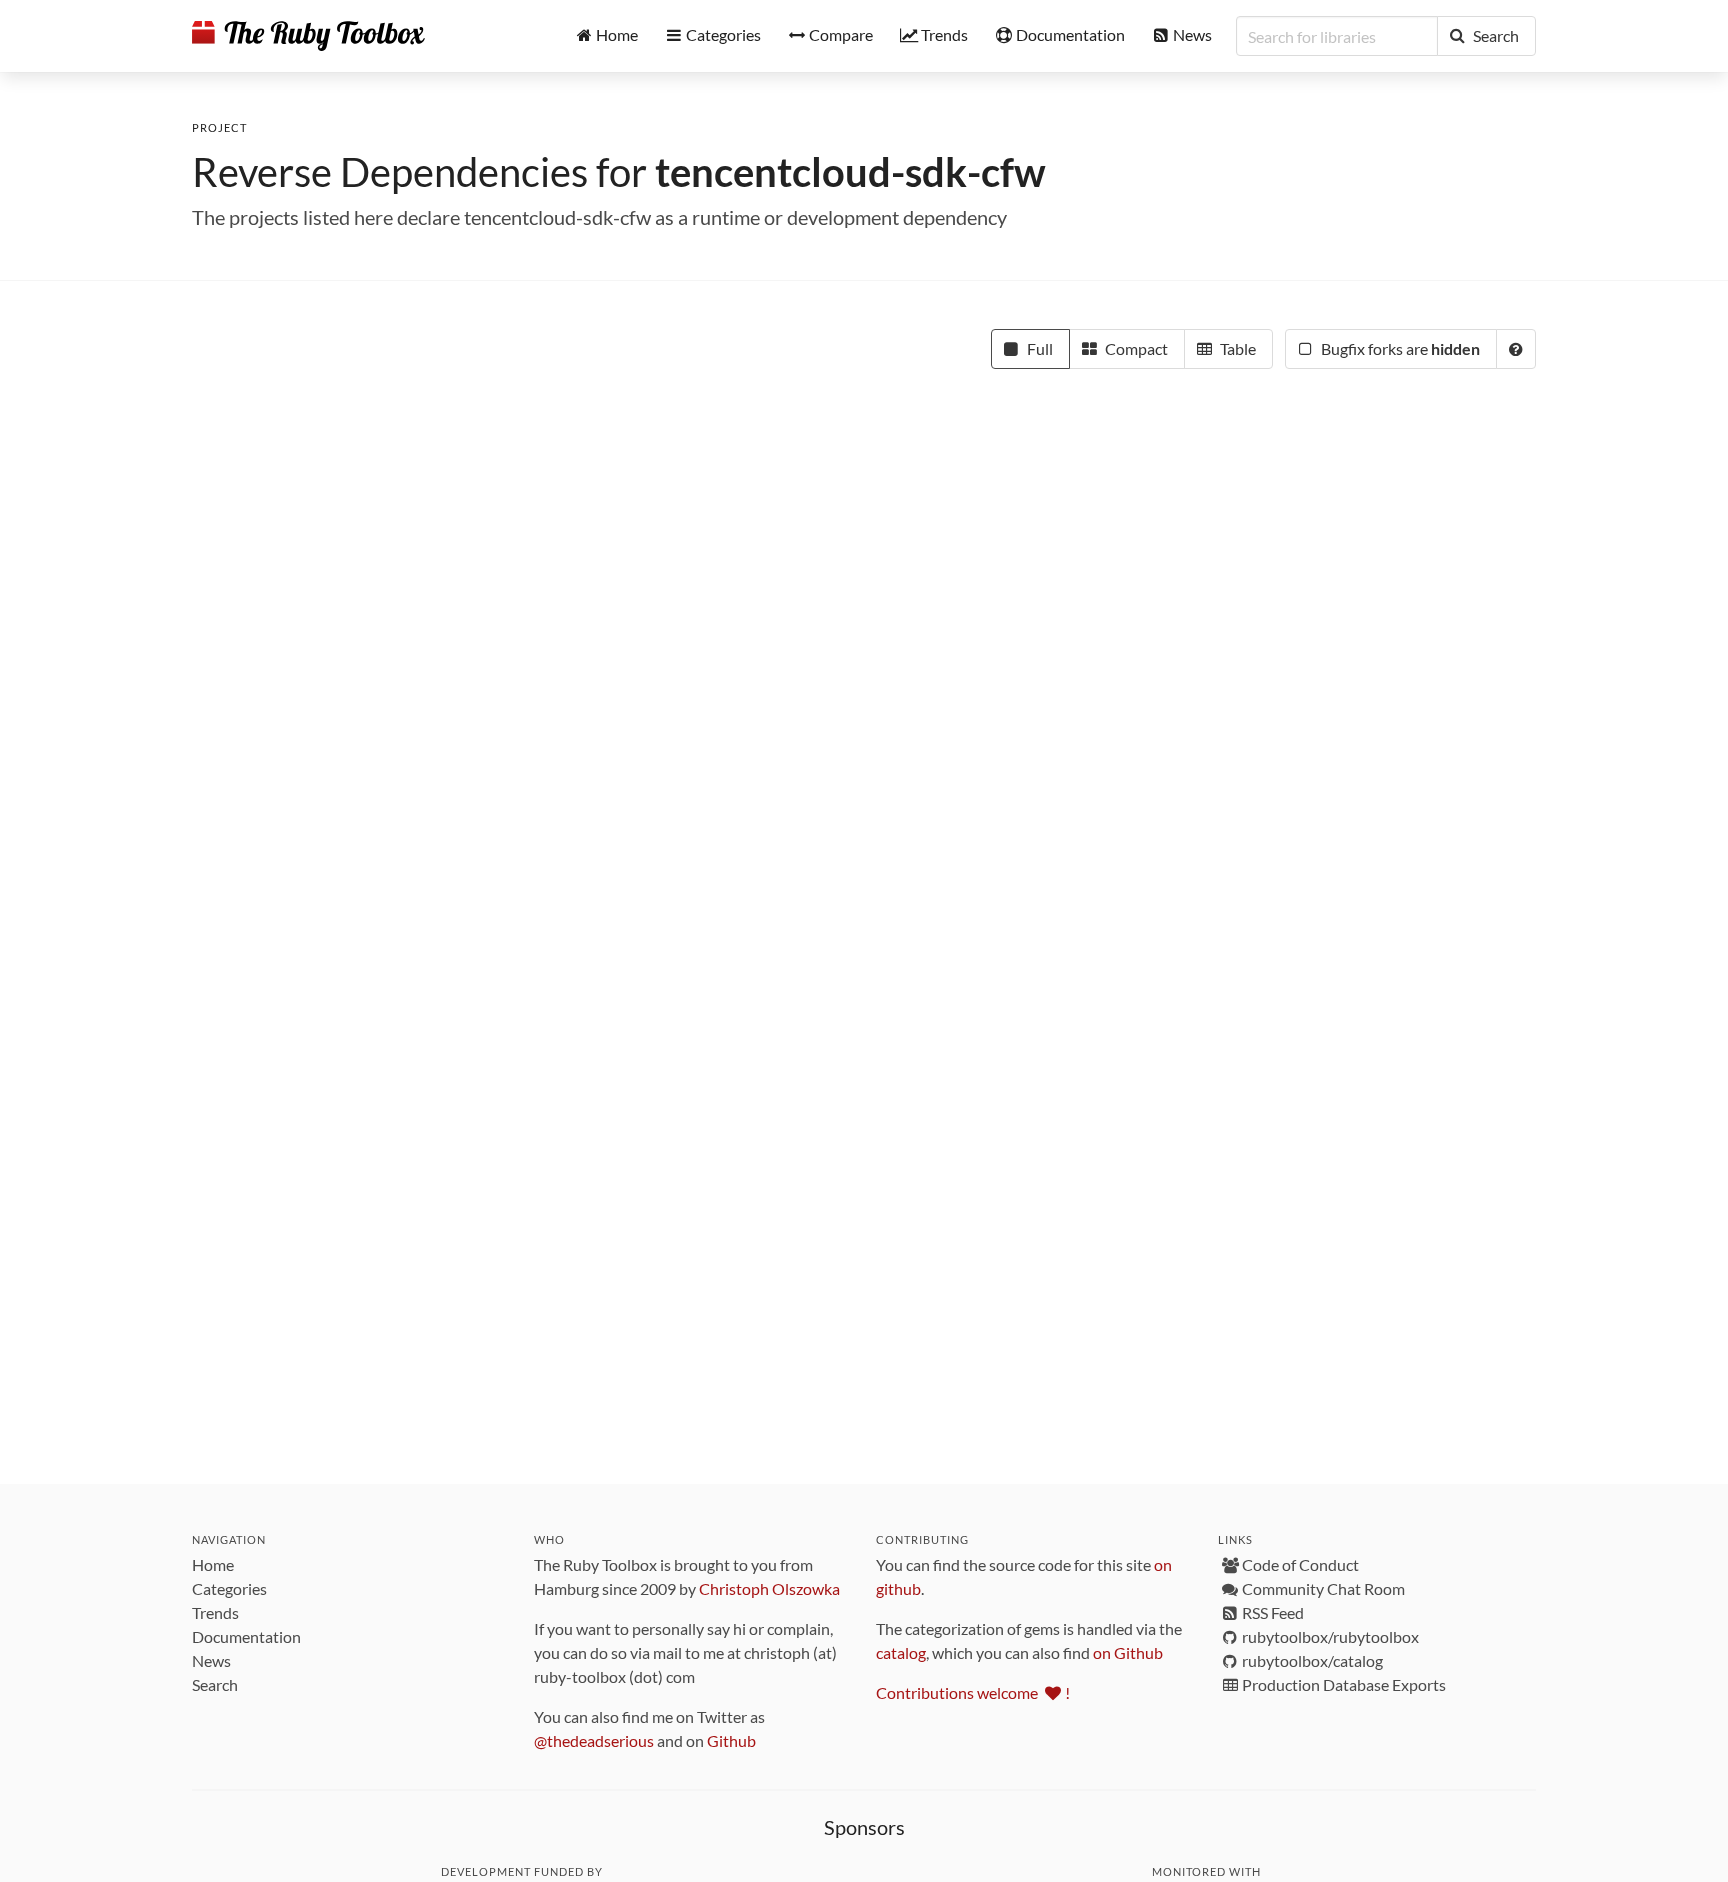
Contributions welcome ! (973, 1692)
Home (213, 1564)
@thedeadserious (594, 1740)
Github (731, 1740)
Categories (229, 1588)
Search (215, 1684)
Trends (215, 1612)
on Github (1128, 1652)
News (211, 1660)
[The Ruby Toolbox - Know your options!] (308, 36)
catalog (901, 1652)
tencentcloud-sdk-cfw (850, 172)
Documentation (246, 1636)
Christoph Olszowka (769, 1588)
